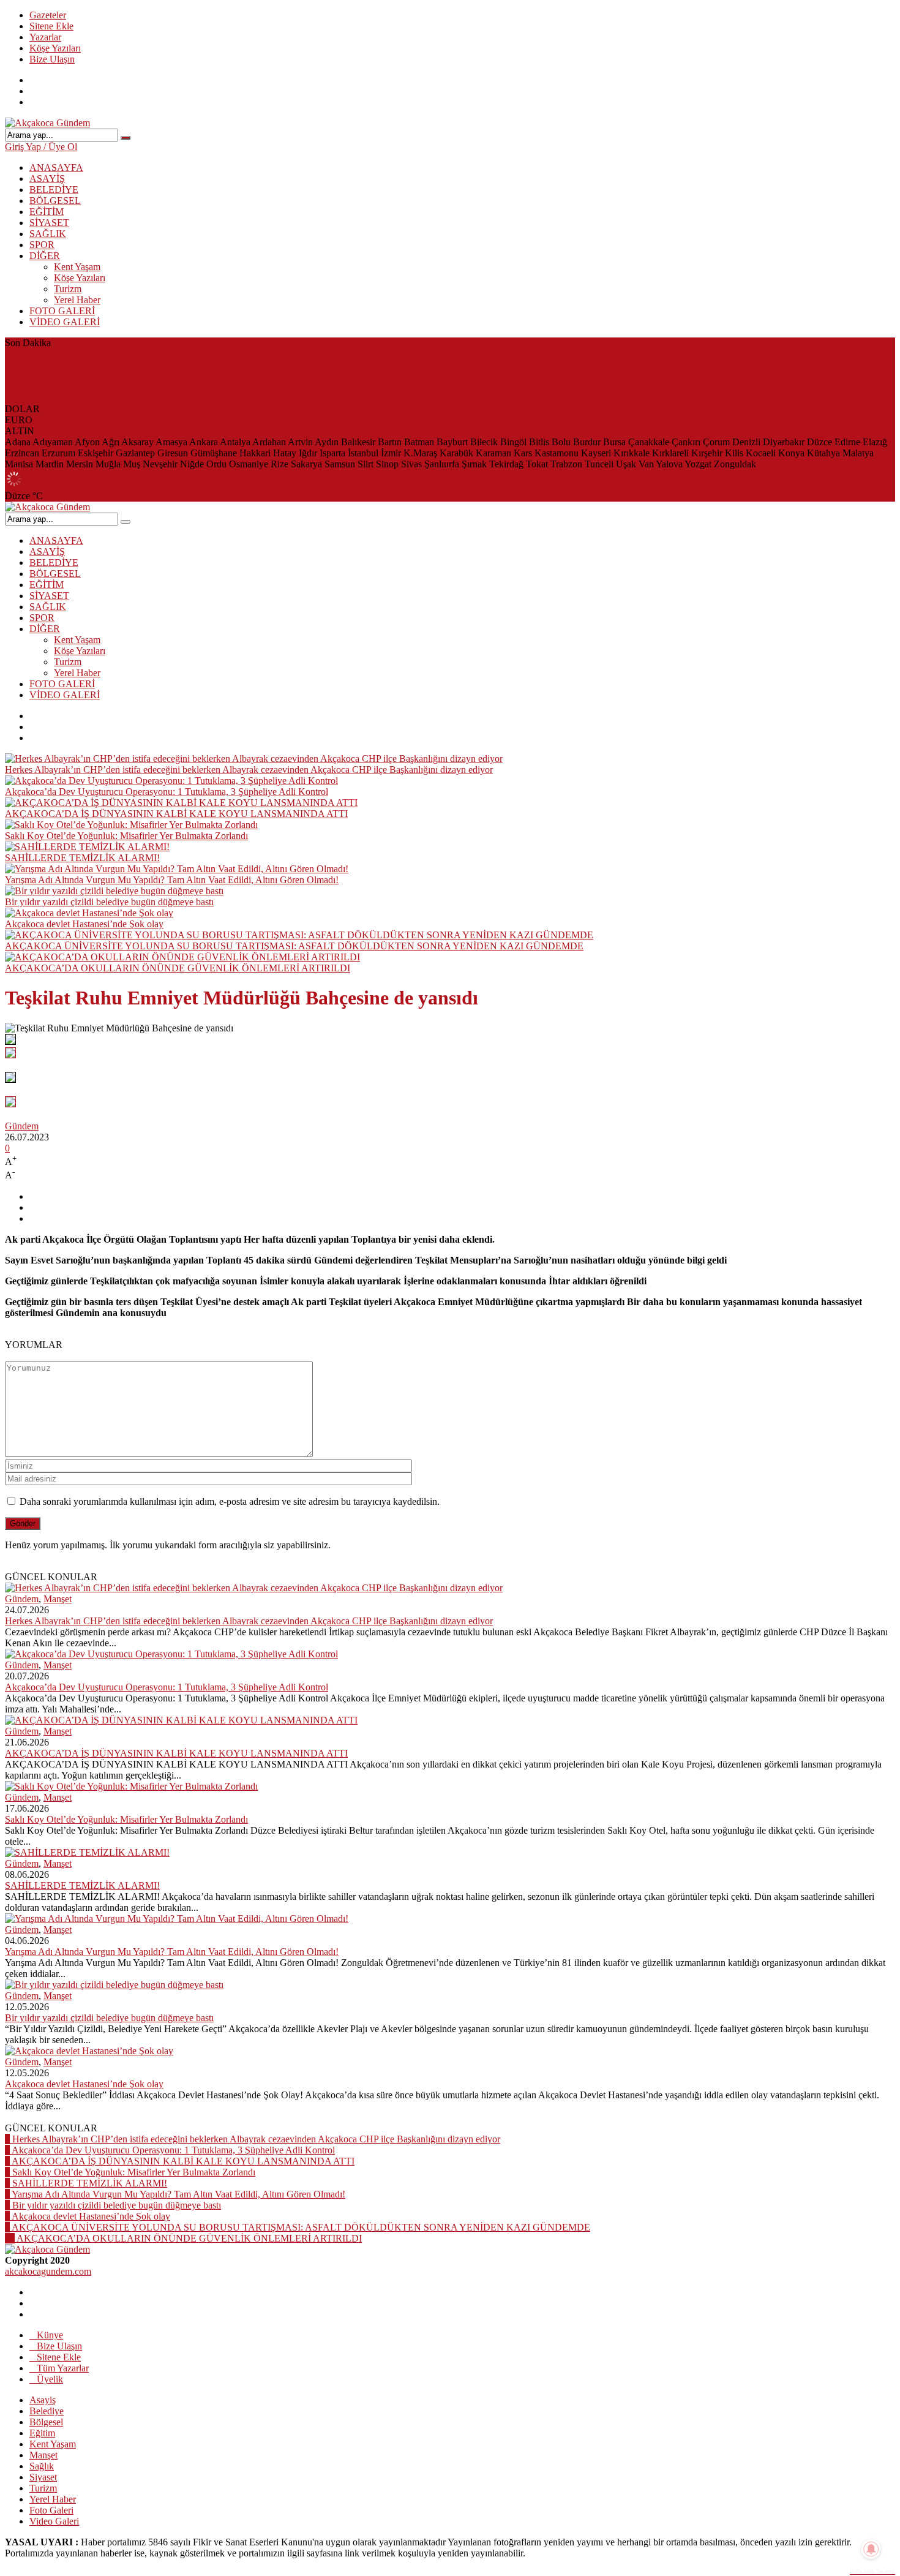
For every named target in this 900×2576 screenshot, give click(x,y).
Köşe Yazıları (55, 48)
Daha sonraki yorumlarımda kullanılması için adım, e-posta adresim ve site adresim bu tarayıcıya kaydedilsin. (230, 1501)
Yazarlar (45, 37)
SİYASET (49, 223)
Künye (50, 2335)
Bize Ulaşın (52, 59)
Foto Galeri (51, 2510)
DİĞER (45, 256)
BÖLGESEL (55, 201)
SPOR (42, 245)
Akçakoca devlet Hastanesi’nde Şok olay (84, 924)
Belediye (47, 2411)
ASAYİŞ (47, 179)
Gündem (22, 1126)
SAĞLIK (48, 234)
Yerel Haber (77, 300)
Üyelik (50, 2379)
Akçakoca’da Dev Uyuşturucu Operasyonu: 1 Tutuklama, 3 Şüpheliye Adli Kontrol (167, 365)
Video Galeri (54, 2521)
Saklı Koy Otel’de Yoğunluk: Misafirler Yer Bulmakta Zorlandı (126, 387)
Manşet (58, 1599)
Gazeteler (48, 15)
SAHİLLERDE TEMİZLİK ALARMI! (82, 398)
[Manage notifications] (871, 2549)
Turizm (68, 289)
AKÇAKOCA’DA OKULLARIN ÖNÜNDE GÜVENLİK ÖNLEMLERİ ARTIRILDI (178, 968)
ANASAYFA (56, 168)
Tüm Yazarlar (63, 2368)
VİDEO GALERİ (65, 322)
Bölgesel (46, 2422)
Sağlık (42, 2466)
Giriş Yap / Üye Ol (41, 147)
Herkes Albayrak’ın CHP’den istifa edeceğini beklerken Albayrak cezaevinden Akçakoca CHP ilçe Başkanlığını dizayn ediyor (249, 354)
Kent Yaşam (77, 267)
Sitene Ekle (51, 26)
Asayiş (43, 2400)
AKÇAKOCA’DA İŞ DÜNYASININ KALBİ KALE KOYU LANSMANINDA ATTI (176, 376)
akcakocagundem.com (48, 2271)
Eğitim (42, 2433)
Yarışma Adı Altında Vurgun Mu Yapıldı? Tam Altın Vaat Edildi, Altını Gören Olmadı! (172, 880)
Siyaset (43, 2477)
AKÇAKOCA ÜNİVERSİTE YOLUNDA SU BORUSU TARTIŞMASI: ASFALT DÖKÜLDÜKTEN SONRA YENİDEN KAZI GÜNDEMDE (294, 946)
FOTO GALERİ (62, 311)
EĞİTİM (47, 212)
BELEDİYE (54, 190)
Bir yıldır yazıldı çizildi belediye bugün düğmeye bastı (109, 902)
